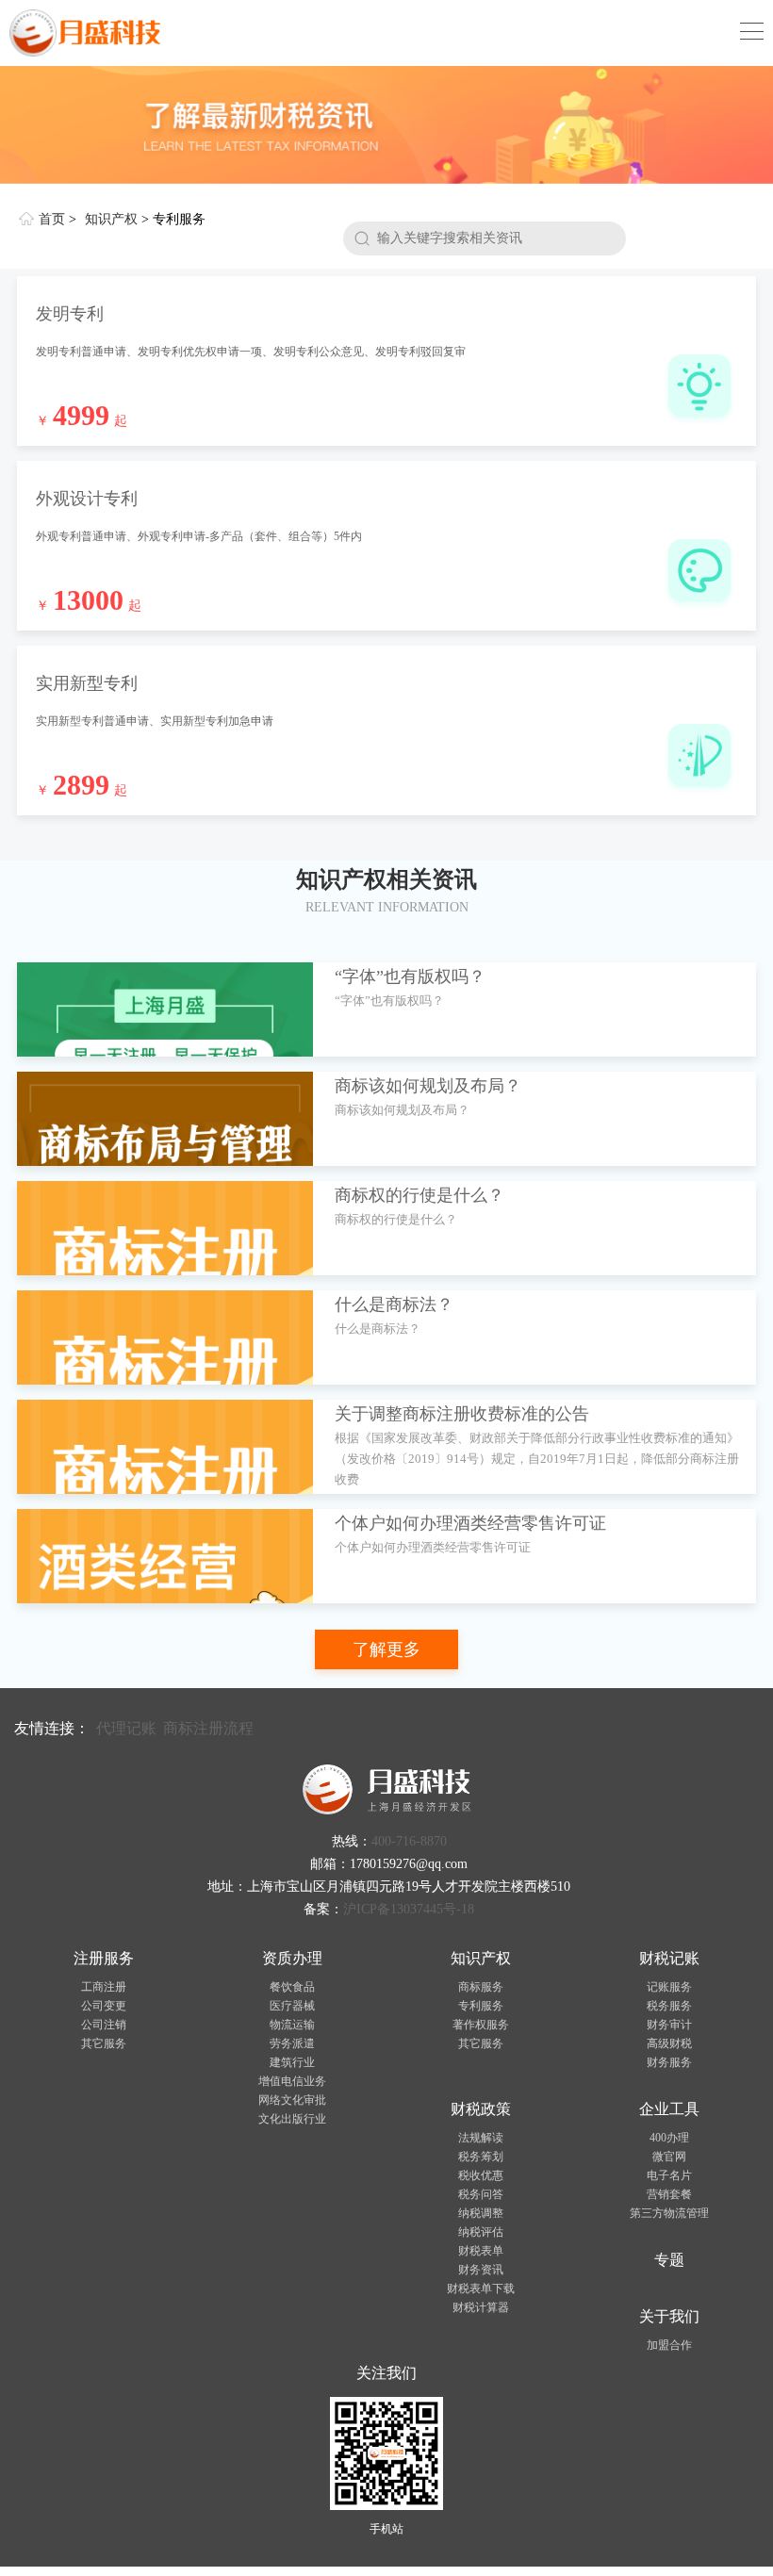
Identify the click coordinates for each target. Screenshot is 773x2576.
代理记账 (126, 1728)
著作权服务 (481, 2025)
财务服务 (669, 2062)
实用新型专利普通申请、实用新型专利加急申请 (155, 721)
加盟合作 (669, 2345)
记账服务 (669, 1987)
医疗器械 (292, 2006)
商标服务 (481, 1987)
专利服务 (481, 2006)
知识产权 (111, 219)
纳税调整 (481, 2213)
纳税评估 (481, 2232)
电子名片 (669, 2175)
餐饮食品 (292, 1987)
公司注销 (104, 2025)
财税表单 (481, 2251)
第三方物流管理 (669, 2213)
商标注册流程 (208, 1728)
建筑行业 (292, 2062)
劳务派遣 (292, 2043)
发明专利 (70, 314)
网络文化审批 (292, 2100)
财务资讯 (481, 2270)
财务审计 (669, 2025)
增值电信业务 (292, 2081)
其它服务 (104, 2043)
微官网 (669, 2157)
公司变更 (104, 2006)
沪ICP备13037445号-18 (409, 1909)
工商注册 (104, 1987)
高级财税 (669, 2043)
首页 (52, 219)
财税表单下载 (481, 2289)
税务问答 (481, 2194)
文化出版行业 (292, 2119)
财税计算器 (481, 2307)
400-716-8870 (409, 1841)
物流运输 (292, 2025)
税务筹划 (481, 2157)
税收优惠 (481, 2175)
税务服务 (669, 2006)
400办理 (669, 2138)
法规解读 (481, 2138)
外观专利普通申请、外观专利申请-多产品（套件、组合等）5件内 (199, 536)
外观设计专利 (87, 499)
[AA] (386, 125)
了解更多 (386, 1649)
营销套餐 (669, 2194)
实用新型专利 (87, 683)
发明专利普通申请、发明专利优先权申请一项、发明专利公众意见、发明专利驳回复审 (251, 352)
